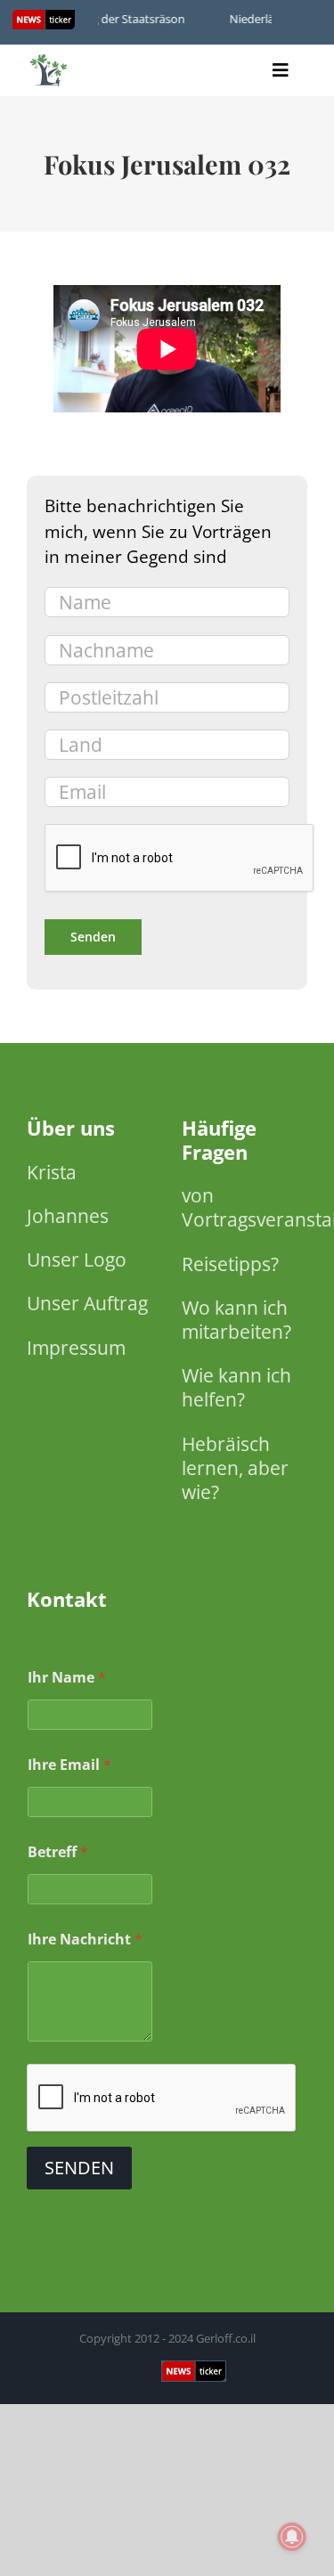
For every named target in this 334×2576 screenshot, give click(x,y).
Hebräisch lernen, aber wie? (235, 1468)
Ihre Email (69, 1765)
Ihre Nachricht (85, 1940)
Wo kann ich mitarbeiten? (236, 1320)
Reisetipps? (230, 1264)
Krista (52, 1172)
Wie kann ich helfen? (236, 1387)
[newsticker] (49, 58)
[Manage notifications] (292, 2537)
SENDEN (79, 2168)
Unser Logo (77, 1259)
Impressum (76, 1348)
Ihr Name (67, 1678)
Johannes (68, 1216)
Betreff (58, 1852)
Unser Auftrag (87, 1303)
